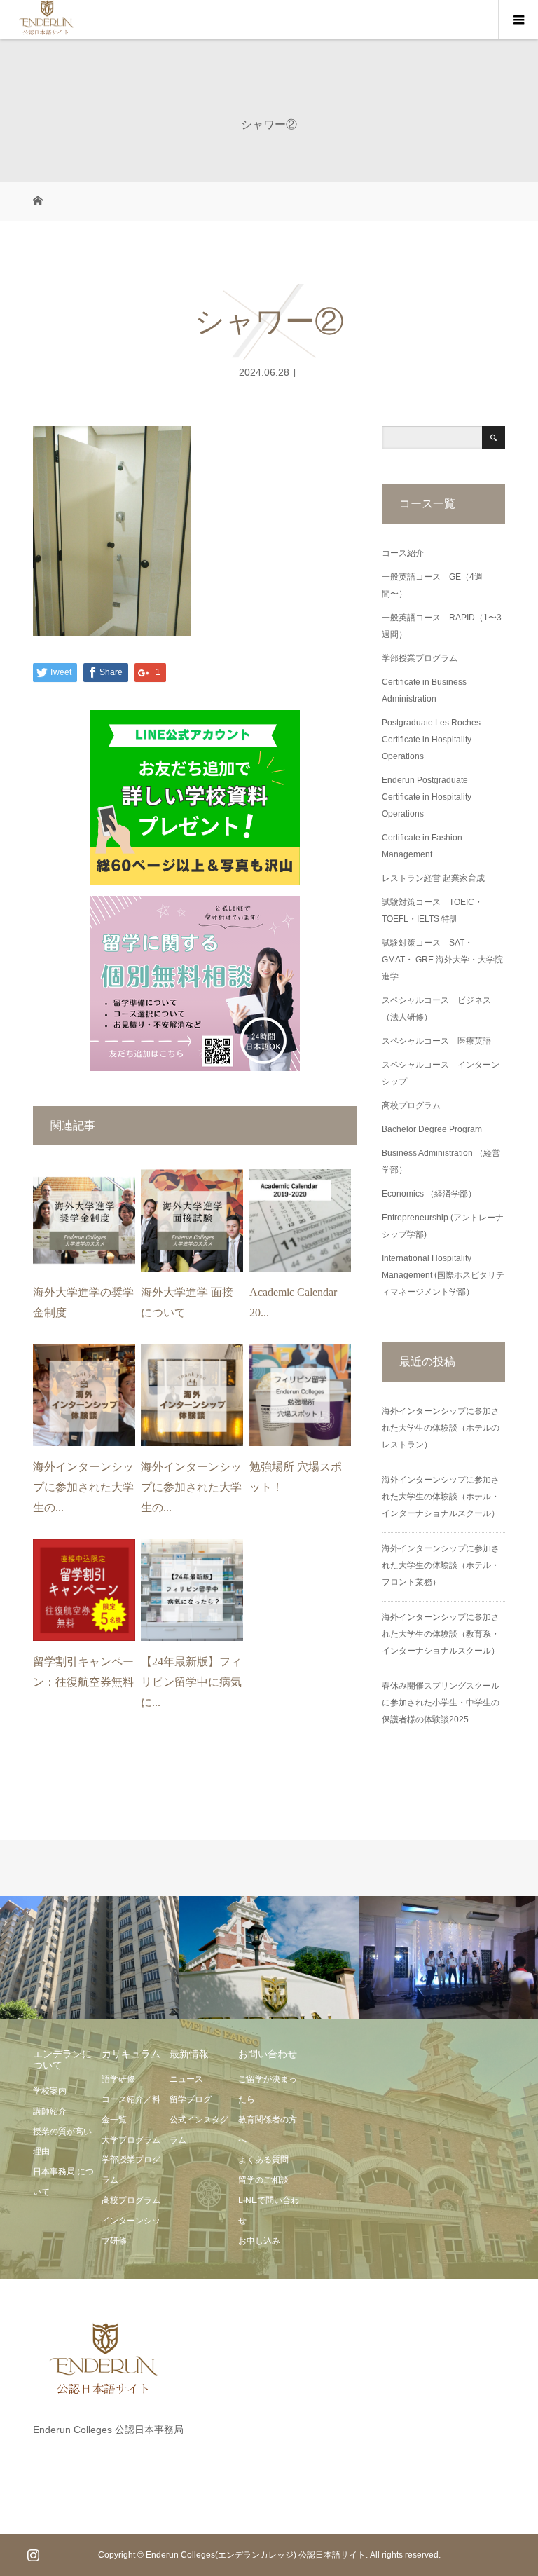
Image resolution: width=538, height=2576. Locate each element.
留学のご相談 (263, 2180)
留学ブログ (191, 2099)
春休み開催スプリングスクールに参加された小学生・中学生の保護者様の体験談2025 (441, 1703)
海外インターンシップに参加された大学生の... (83, 1487)
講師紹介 (50, 2111)
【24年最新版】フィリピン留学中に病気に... (191, 1682)
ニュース (186, 2079)
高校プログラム (411, 1105)
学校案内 (50, 2091)
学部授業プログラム (420, 658)
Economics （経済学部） (429, 1194)
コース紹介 (403, 553)
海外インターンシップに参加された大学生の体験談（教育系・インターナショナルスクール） (441, 1634)
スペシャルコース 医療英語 (436, 1041)
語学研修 (118, 2079)
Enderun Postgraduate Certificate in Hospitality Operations (427, 797)
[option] (90, 1958)
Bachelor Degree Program (432, 1129)
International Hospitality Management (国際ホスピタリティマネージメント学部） (443, 1275)
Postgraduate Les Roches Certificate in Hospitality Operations (431, 740)
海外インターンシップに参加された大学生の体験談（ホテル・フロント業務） (441, 1565)
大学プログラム (131, 2140)
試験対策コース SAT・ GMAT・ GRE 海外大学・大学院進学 (442, 960)
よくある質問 (263, 2160)
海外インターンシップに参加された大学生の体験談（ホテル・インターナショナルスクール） (441, 1497)
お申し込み (259, 2241)
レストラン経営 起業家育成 (433, 878)
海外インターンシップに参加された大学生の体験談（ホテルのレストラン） (441, 1428)
